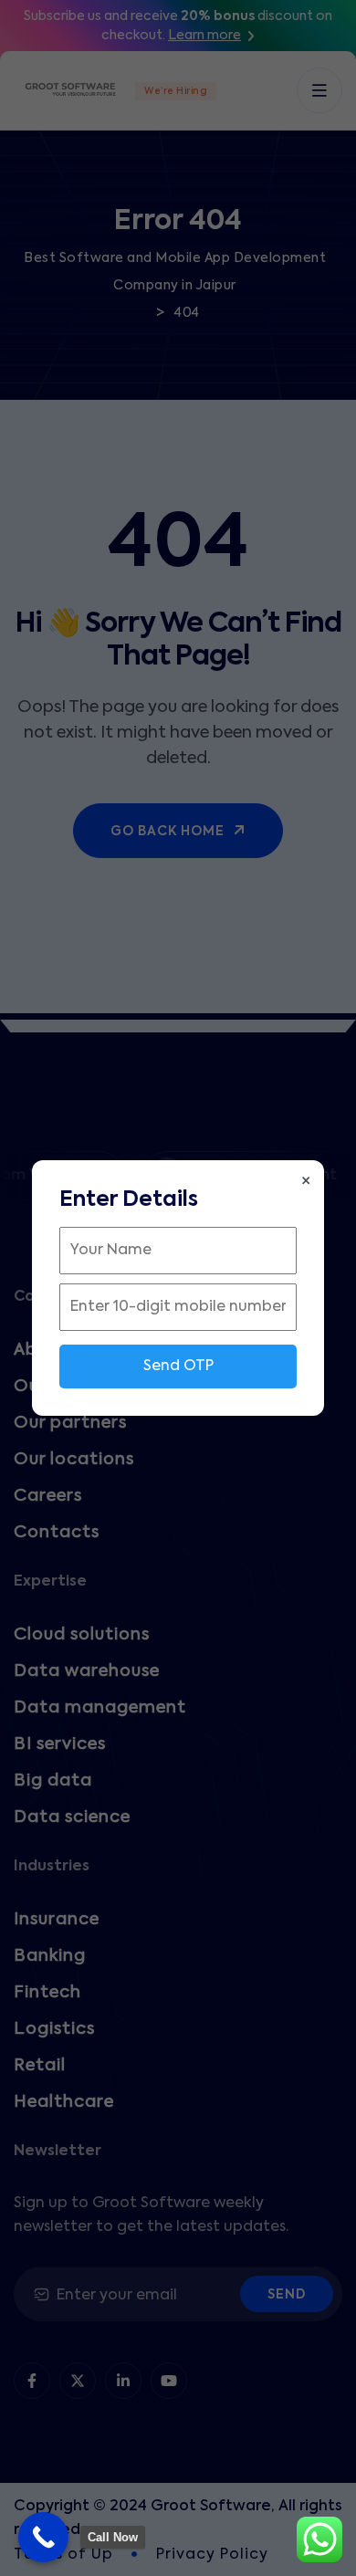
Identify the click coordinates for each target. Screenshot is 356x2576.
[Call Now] (43, 2537)
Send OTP (178, 1367)
